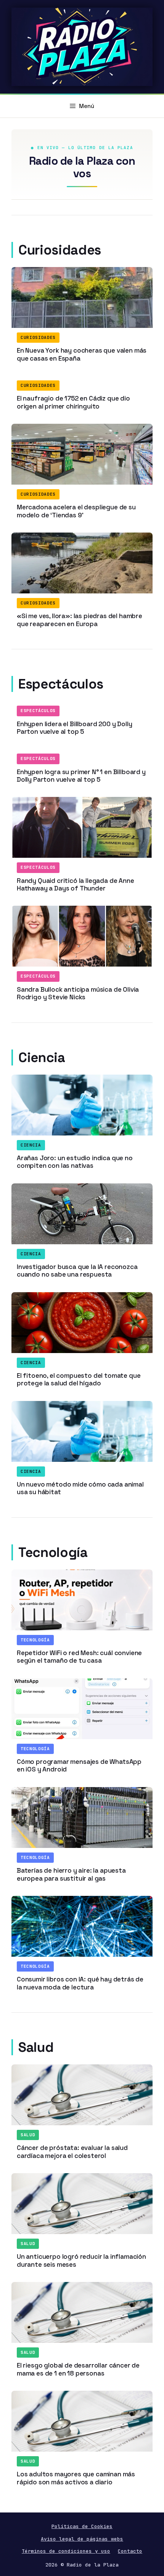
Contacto (130, 2551)
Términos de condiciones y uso (66, 2551)
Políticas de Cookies (82, 2526)
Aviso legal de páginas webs (82, 2539)
